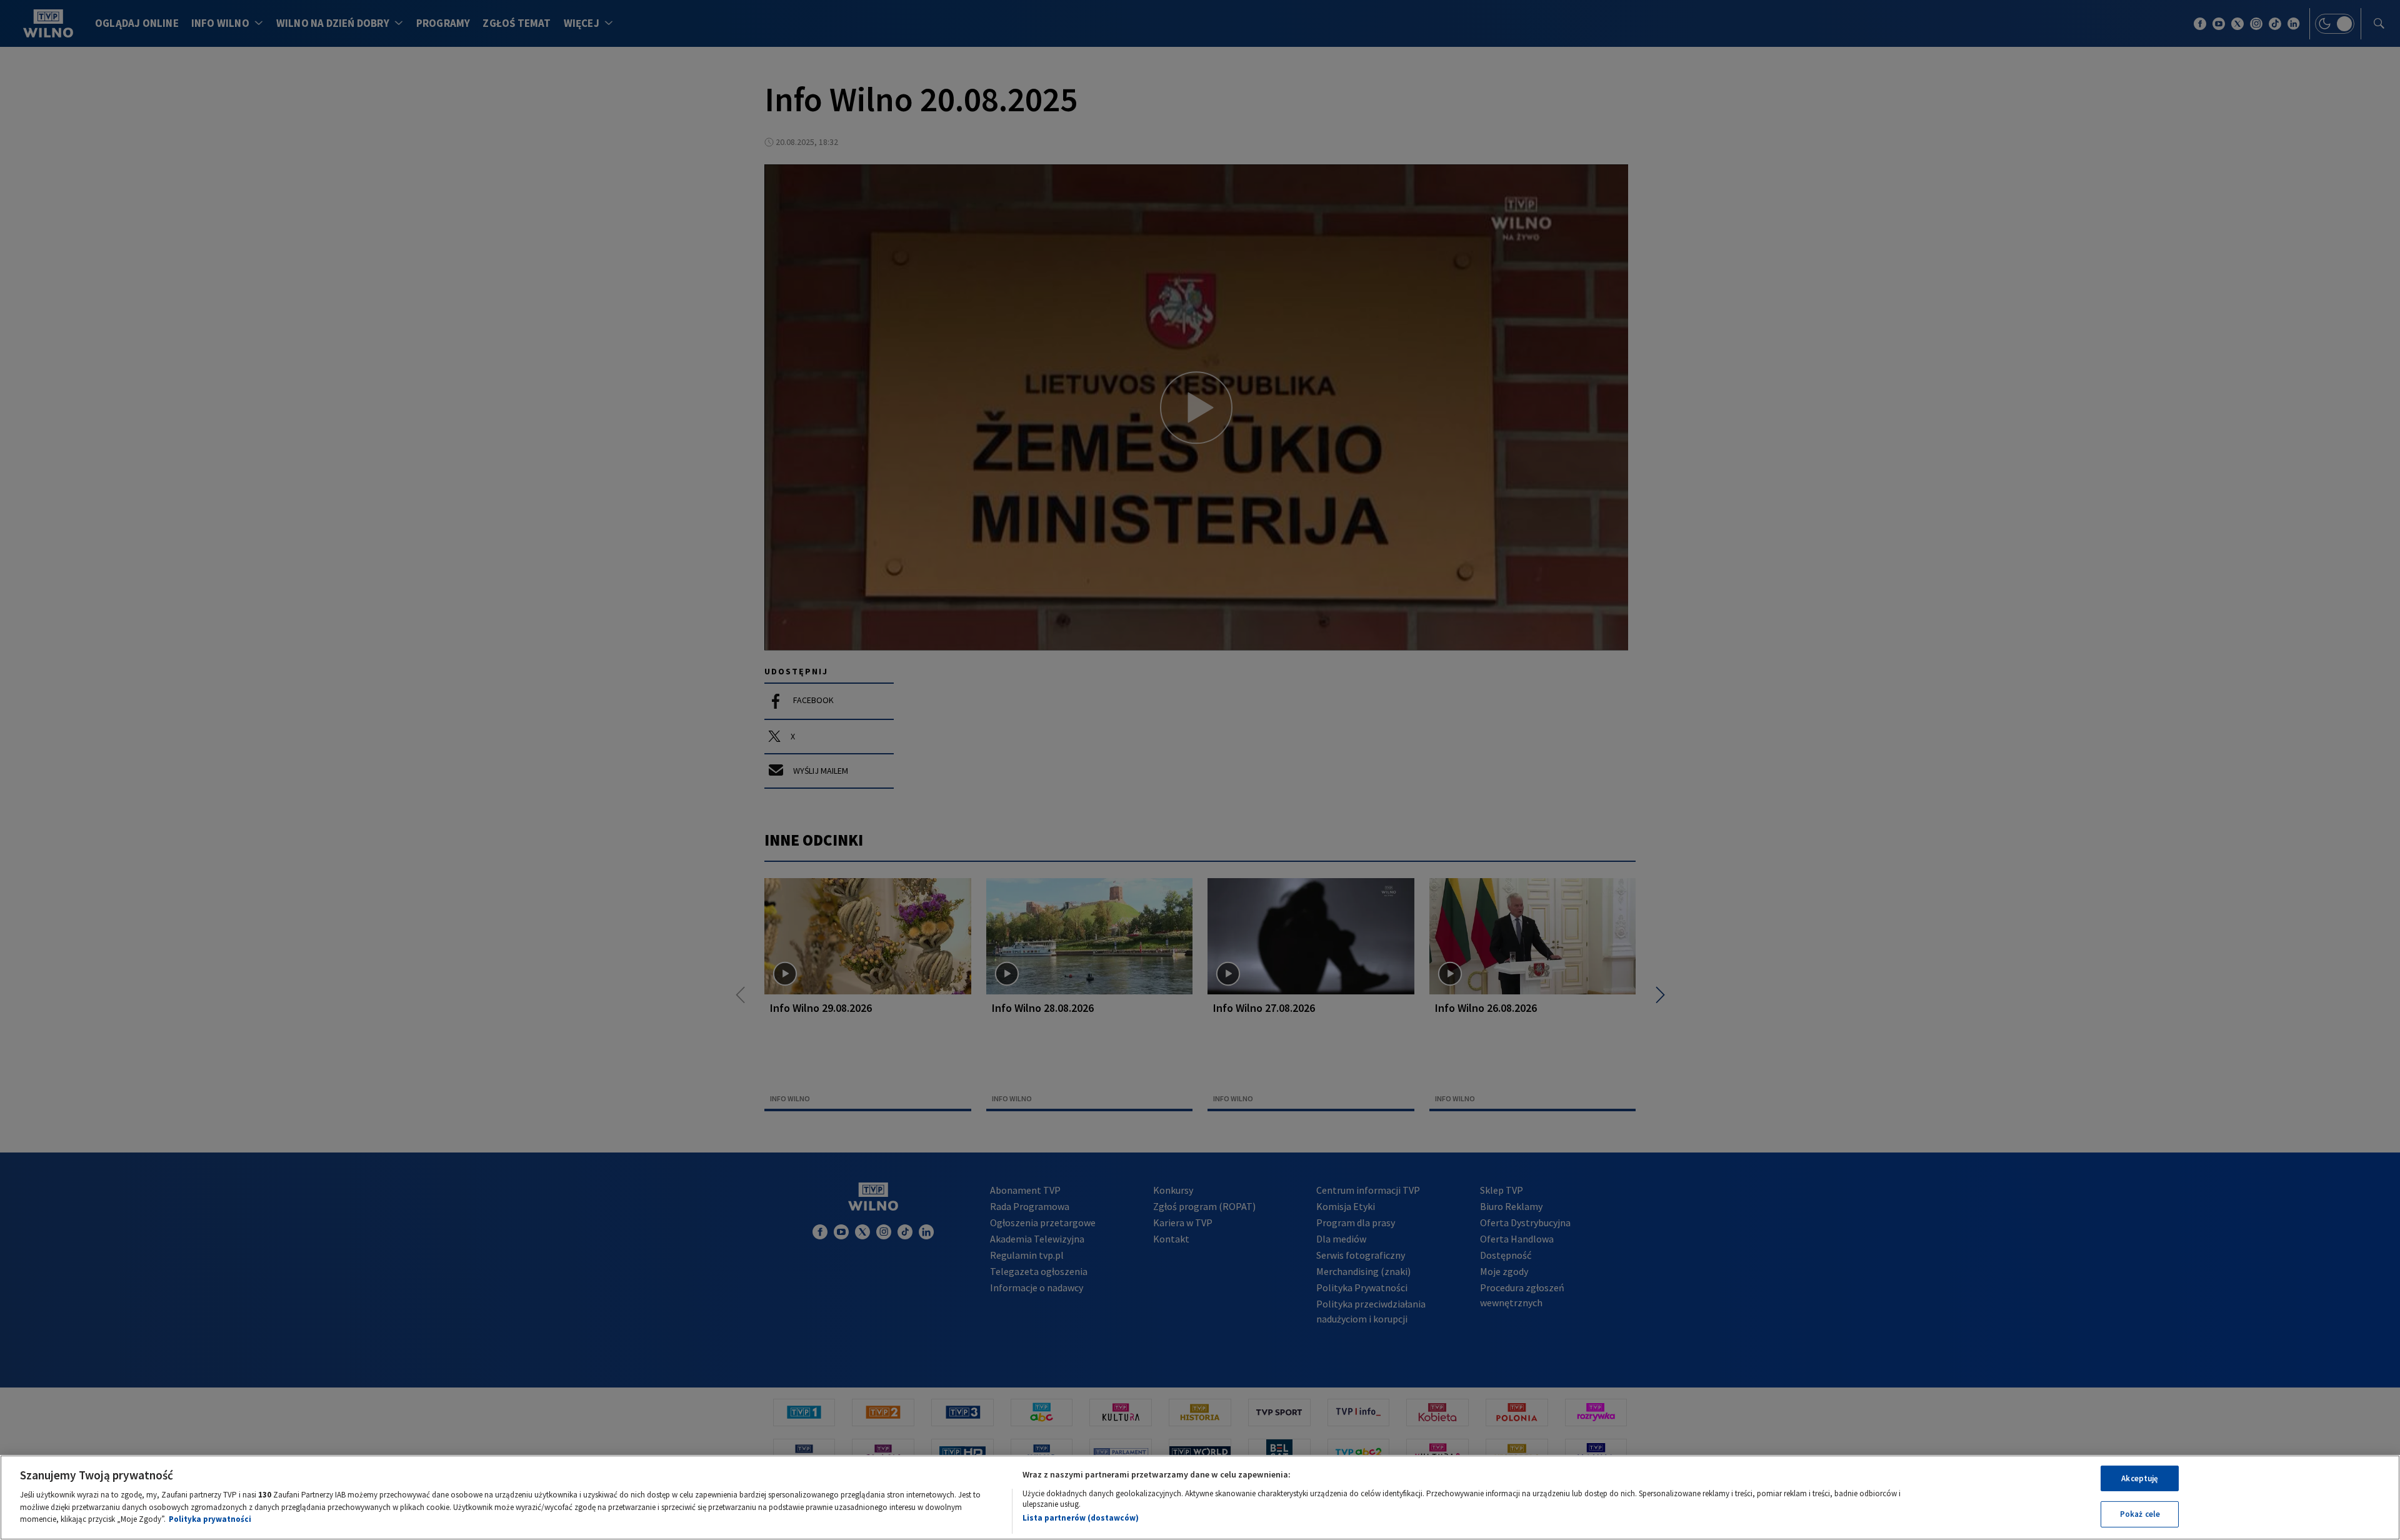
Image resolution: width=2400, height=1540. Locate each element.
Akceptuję (2140, 1478)
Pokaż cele (2140, 1514)
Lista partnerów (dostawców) (1081, 1518)
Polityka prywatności (210, 1519)
